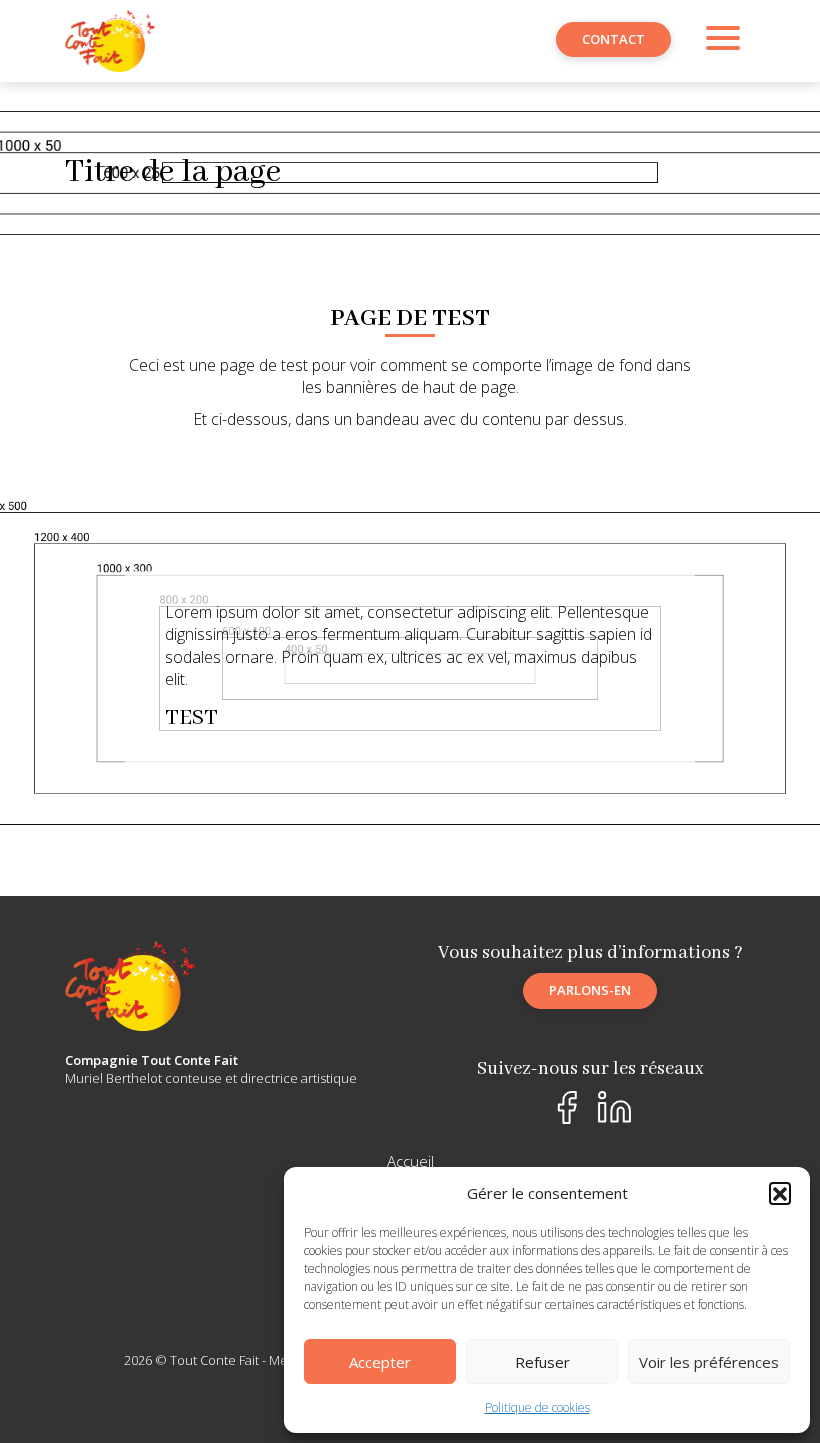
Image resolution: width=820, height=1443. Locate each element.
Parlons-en (590, 990)
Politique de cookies (537, 1407)
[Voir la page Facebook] (566, 1107)
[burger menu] (723, 41)
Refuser (542, 1362)
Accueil (410, 1161)
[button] (780, 1193)
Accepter (380, 1362)
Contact (613, 39)
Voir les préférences (709, 1362)
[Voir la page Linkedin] (614, 1107)
